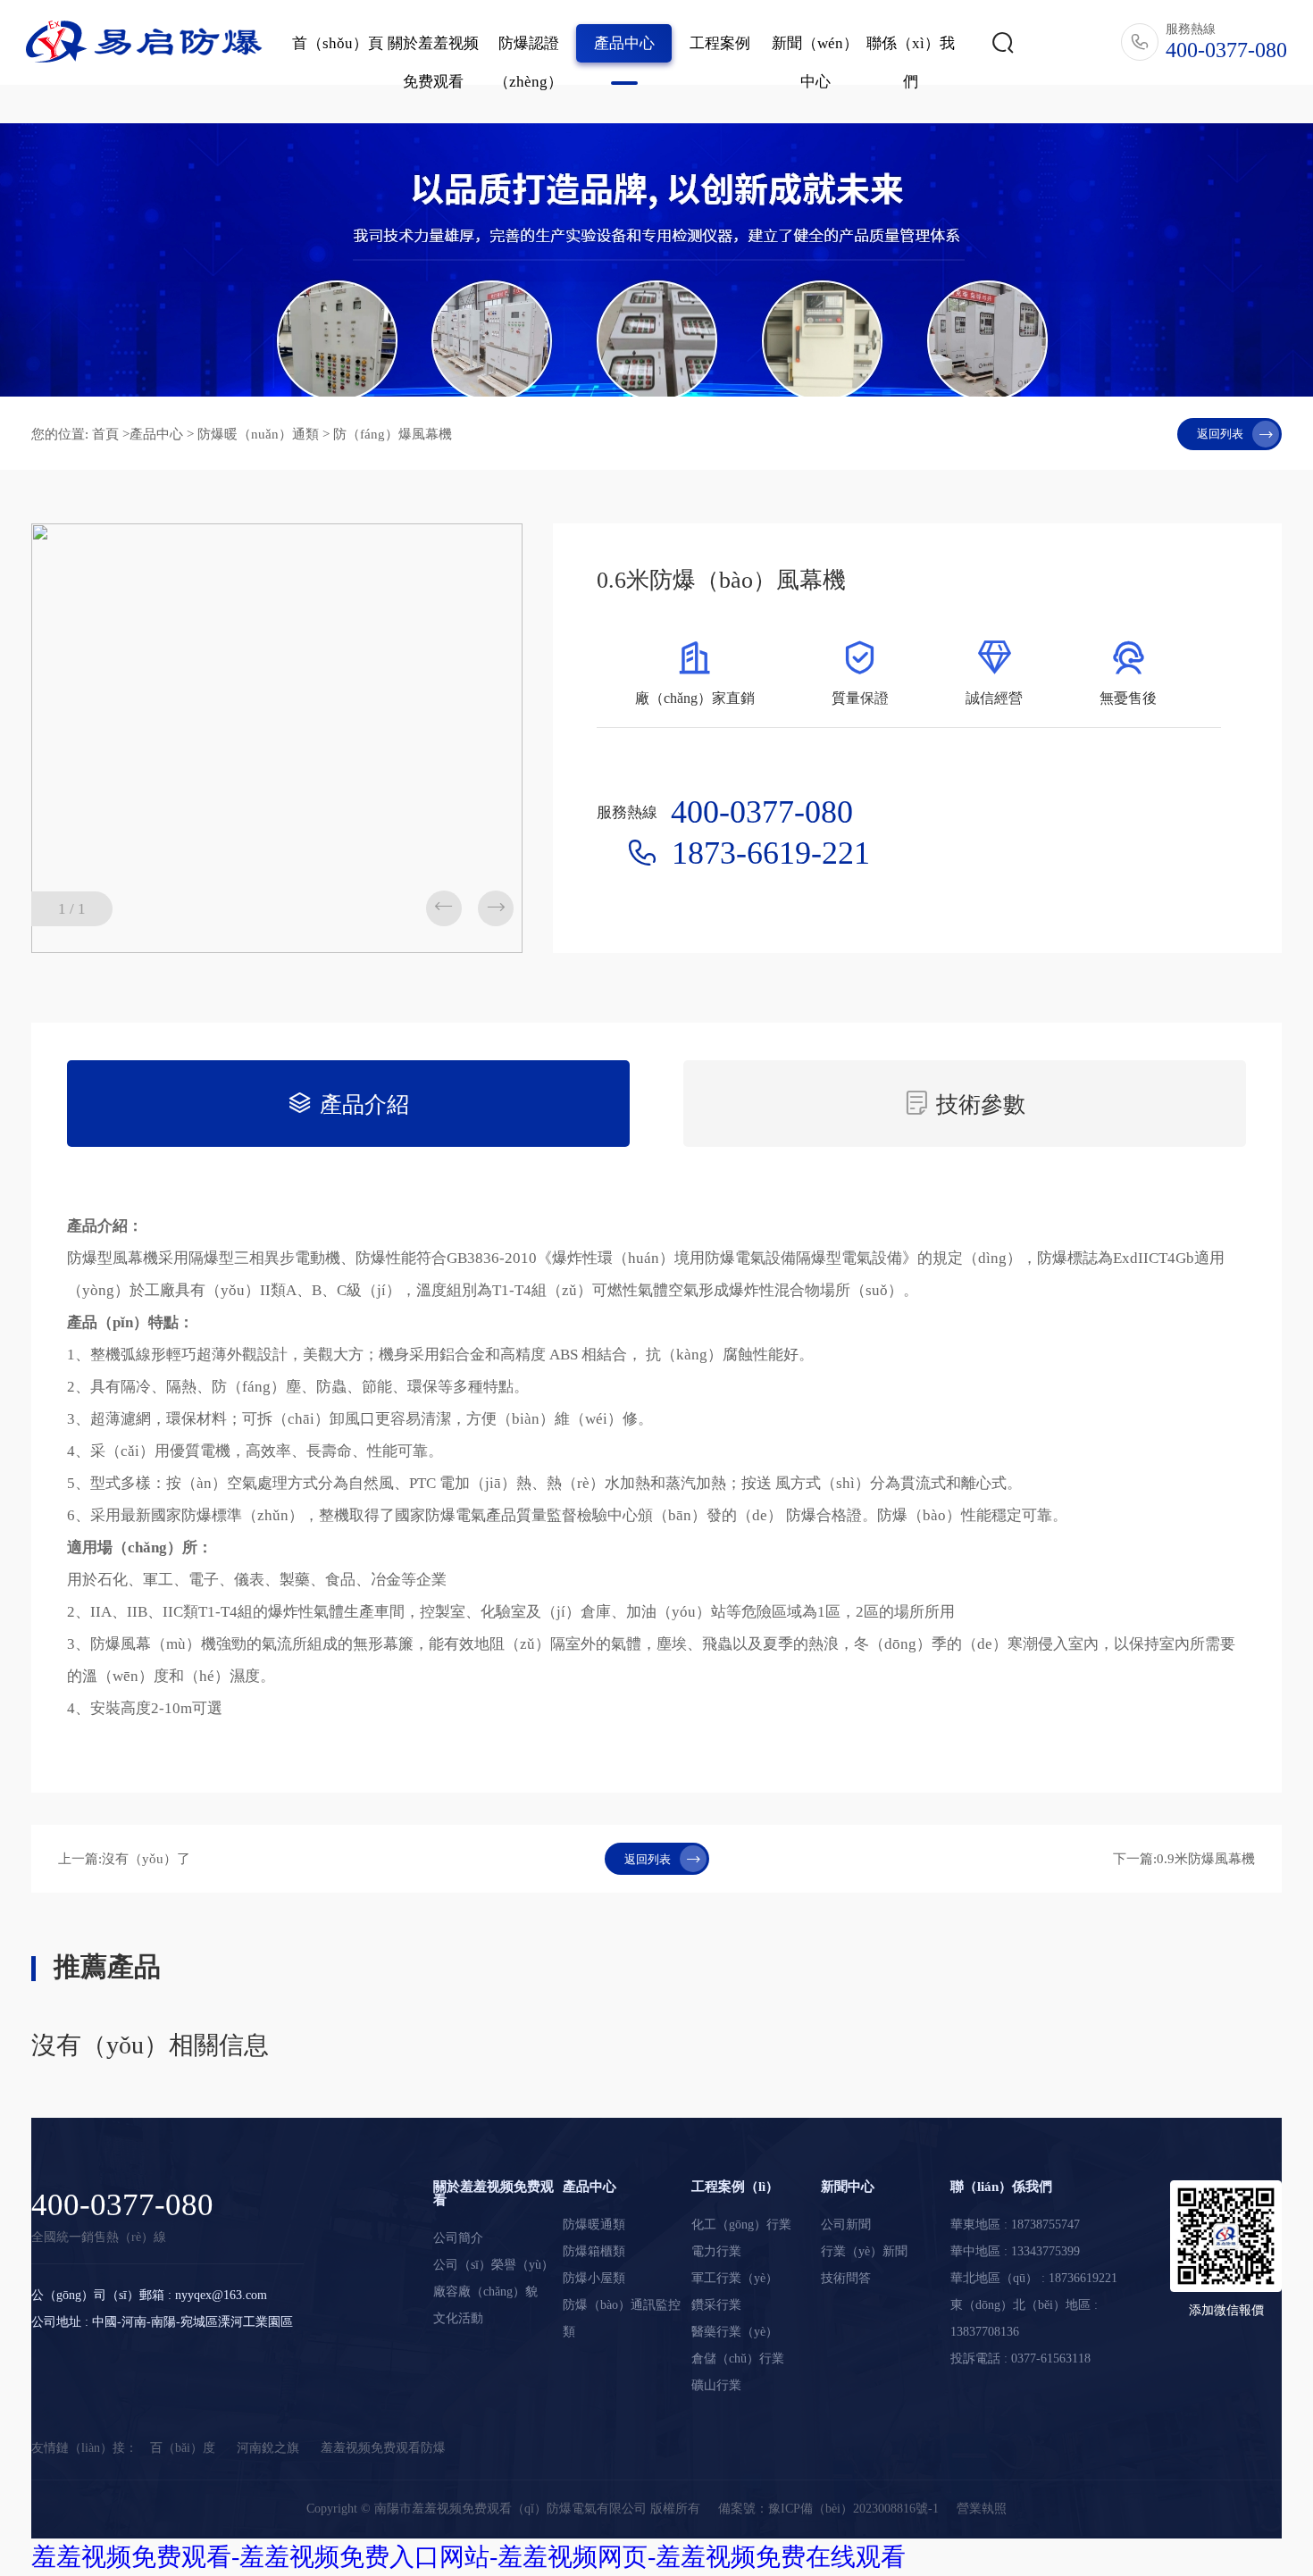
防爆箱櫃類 (594, 2251)
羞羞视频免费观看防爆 (383, 2448)
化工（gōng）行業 (741, 2225)
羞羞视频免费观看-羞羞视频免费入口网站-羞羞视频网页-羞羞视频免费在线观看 (468, 2557)
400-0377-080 (122, 2205)
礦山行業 (716, 2385)
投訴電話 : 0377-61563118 (1020, 2359)
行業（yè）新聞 (864, 2251)
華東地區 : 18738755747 (1015, 2225)
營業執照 (982, 2509)
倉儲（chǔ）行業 (738, 2359)
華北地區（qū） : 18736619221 (1034, 2278)
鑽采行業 (716, 2305)
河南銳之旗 (268, 2448)
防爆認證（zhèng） (528, 63)
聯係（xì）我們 (911, 63)
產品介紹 (348, 1103)
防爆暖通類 (594, 2225)
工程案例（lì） (735, 2187)
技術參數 (965, 1103)
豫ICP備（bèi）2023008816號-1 (853, 2509)
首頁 (105, 434)
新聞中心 (848, 2187)
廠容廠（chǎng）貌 (485, 2292)
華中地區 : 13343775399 (1015, 2251)
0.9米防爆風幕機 (1206, 1859)
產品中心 (624, 43)
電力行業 (716, 2251)
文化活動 (458, 2318)
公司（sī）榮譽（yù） (493, 2265)
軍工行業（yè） (735, 2278)
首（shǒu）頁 (338, 43)
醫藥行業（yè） (735, 2332)
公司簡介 (458, 2238)
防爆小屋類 (594, 2278)
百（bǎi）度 (183, 2448)
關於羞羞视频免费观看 (433, 63)
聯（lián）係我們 (1001, 2187)
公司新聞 (846, 2225)
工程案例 (720, 43)
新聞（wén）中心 (815, 63)
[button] (496, 908)
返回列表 (1235, 434)
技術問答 (846, 2278)
